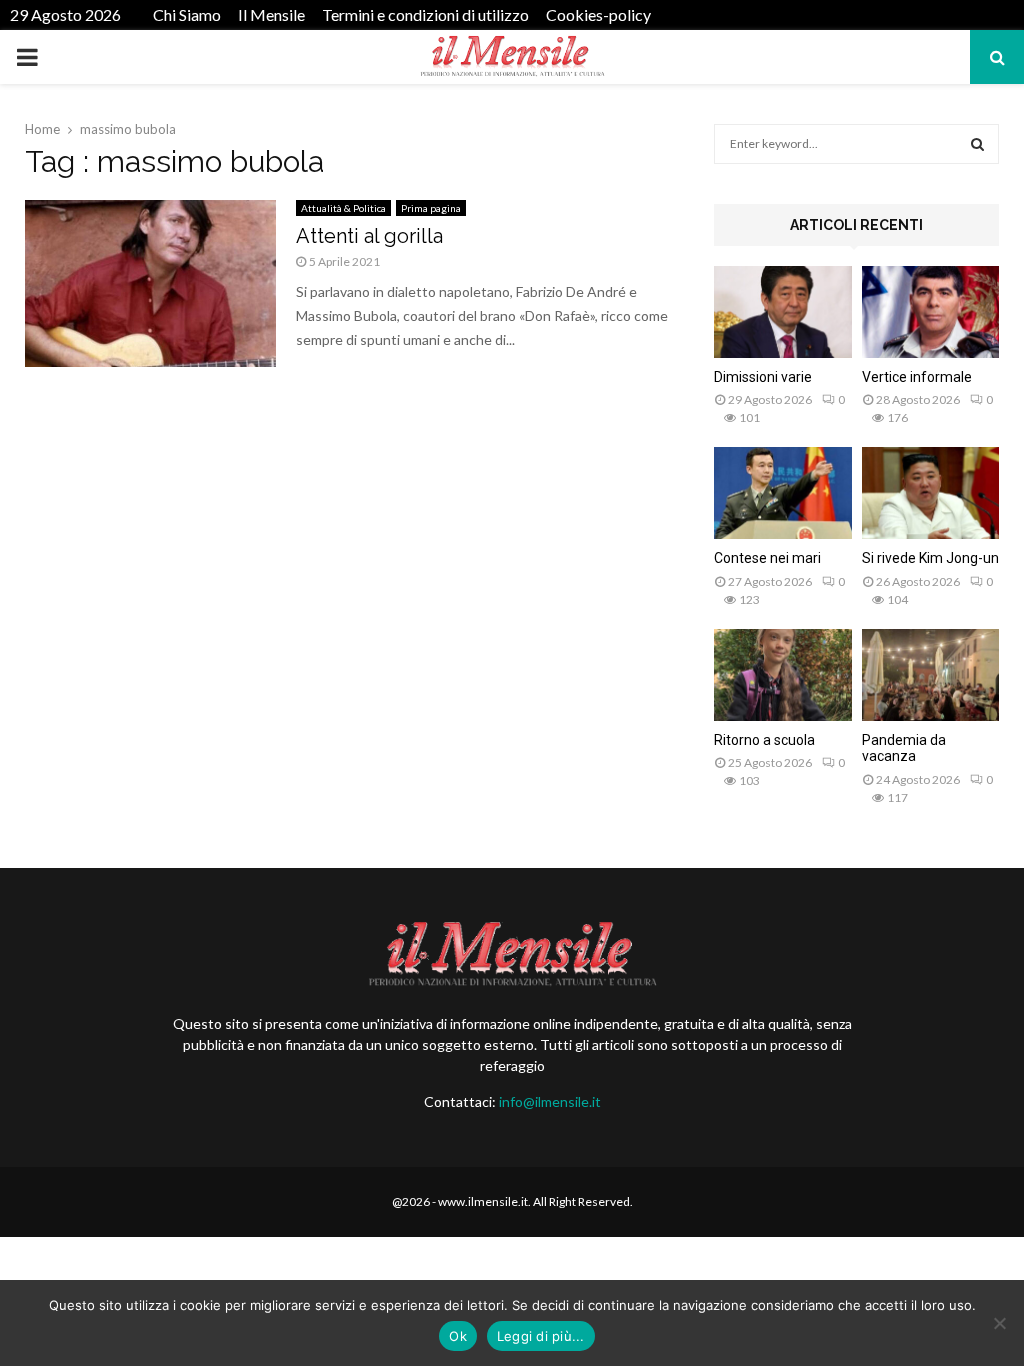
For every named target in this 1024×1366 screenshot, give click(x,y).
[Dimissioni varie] (783, 312)
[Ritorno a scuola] (783, 675)
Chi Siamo (187, 14)
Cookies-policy (598, 14)
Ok (458, 1336)
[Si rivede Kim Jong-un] (931, 493)
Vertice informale (917, 377)
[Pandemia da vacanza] (931, 675)
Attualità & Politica (343, 208)
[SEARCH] (977, 144)
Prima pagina (431, 208)
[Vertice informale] (931, 312)
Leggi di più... (541, 1336)
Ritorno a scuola (764, 740)
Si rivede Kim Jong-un (930, 558)
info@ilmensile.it (550, 1101)
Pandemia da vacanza (904, 748)
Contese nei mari (767, 558)
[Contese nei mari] (783, 493)
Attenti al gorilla (369, 236)
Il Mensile (271, 14)
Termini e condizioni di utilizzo (425, 14)
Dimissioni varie (763, 377)
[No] (999, 1323)
